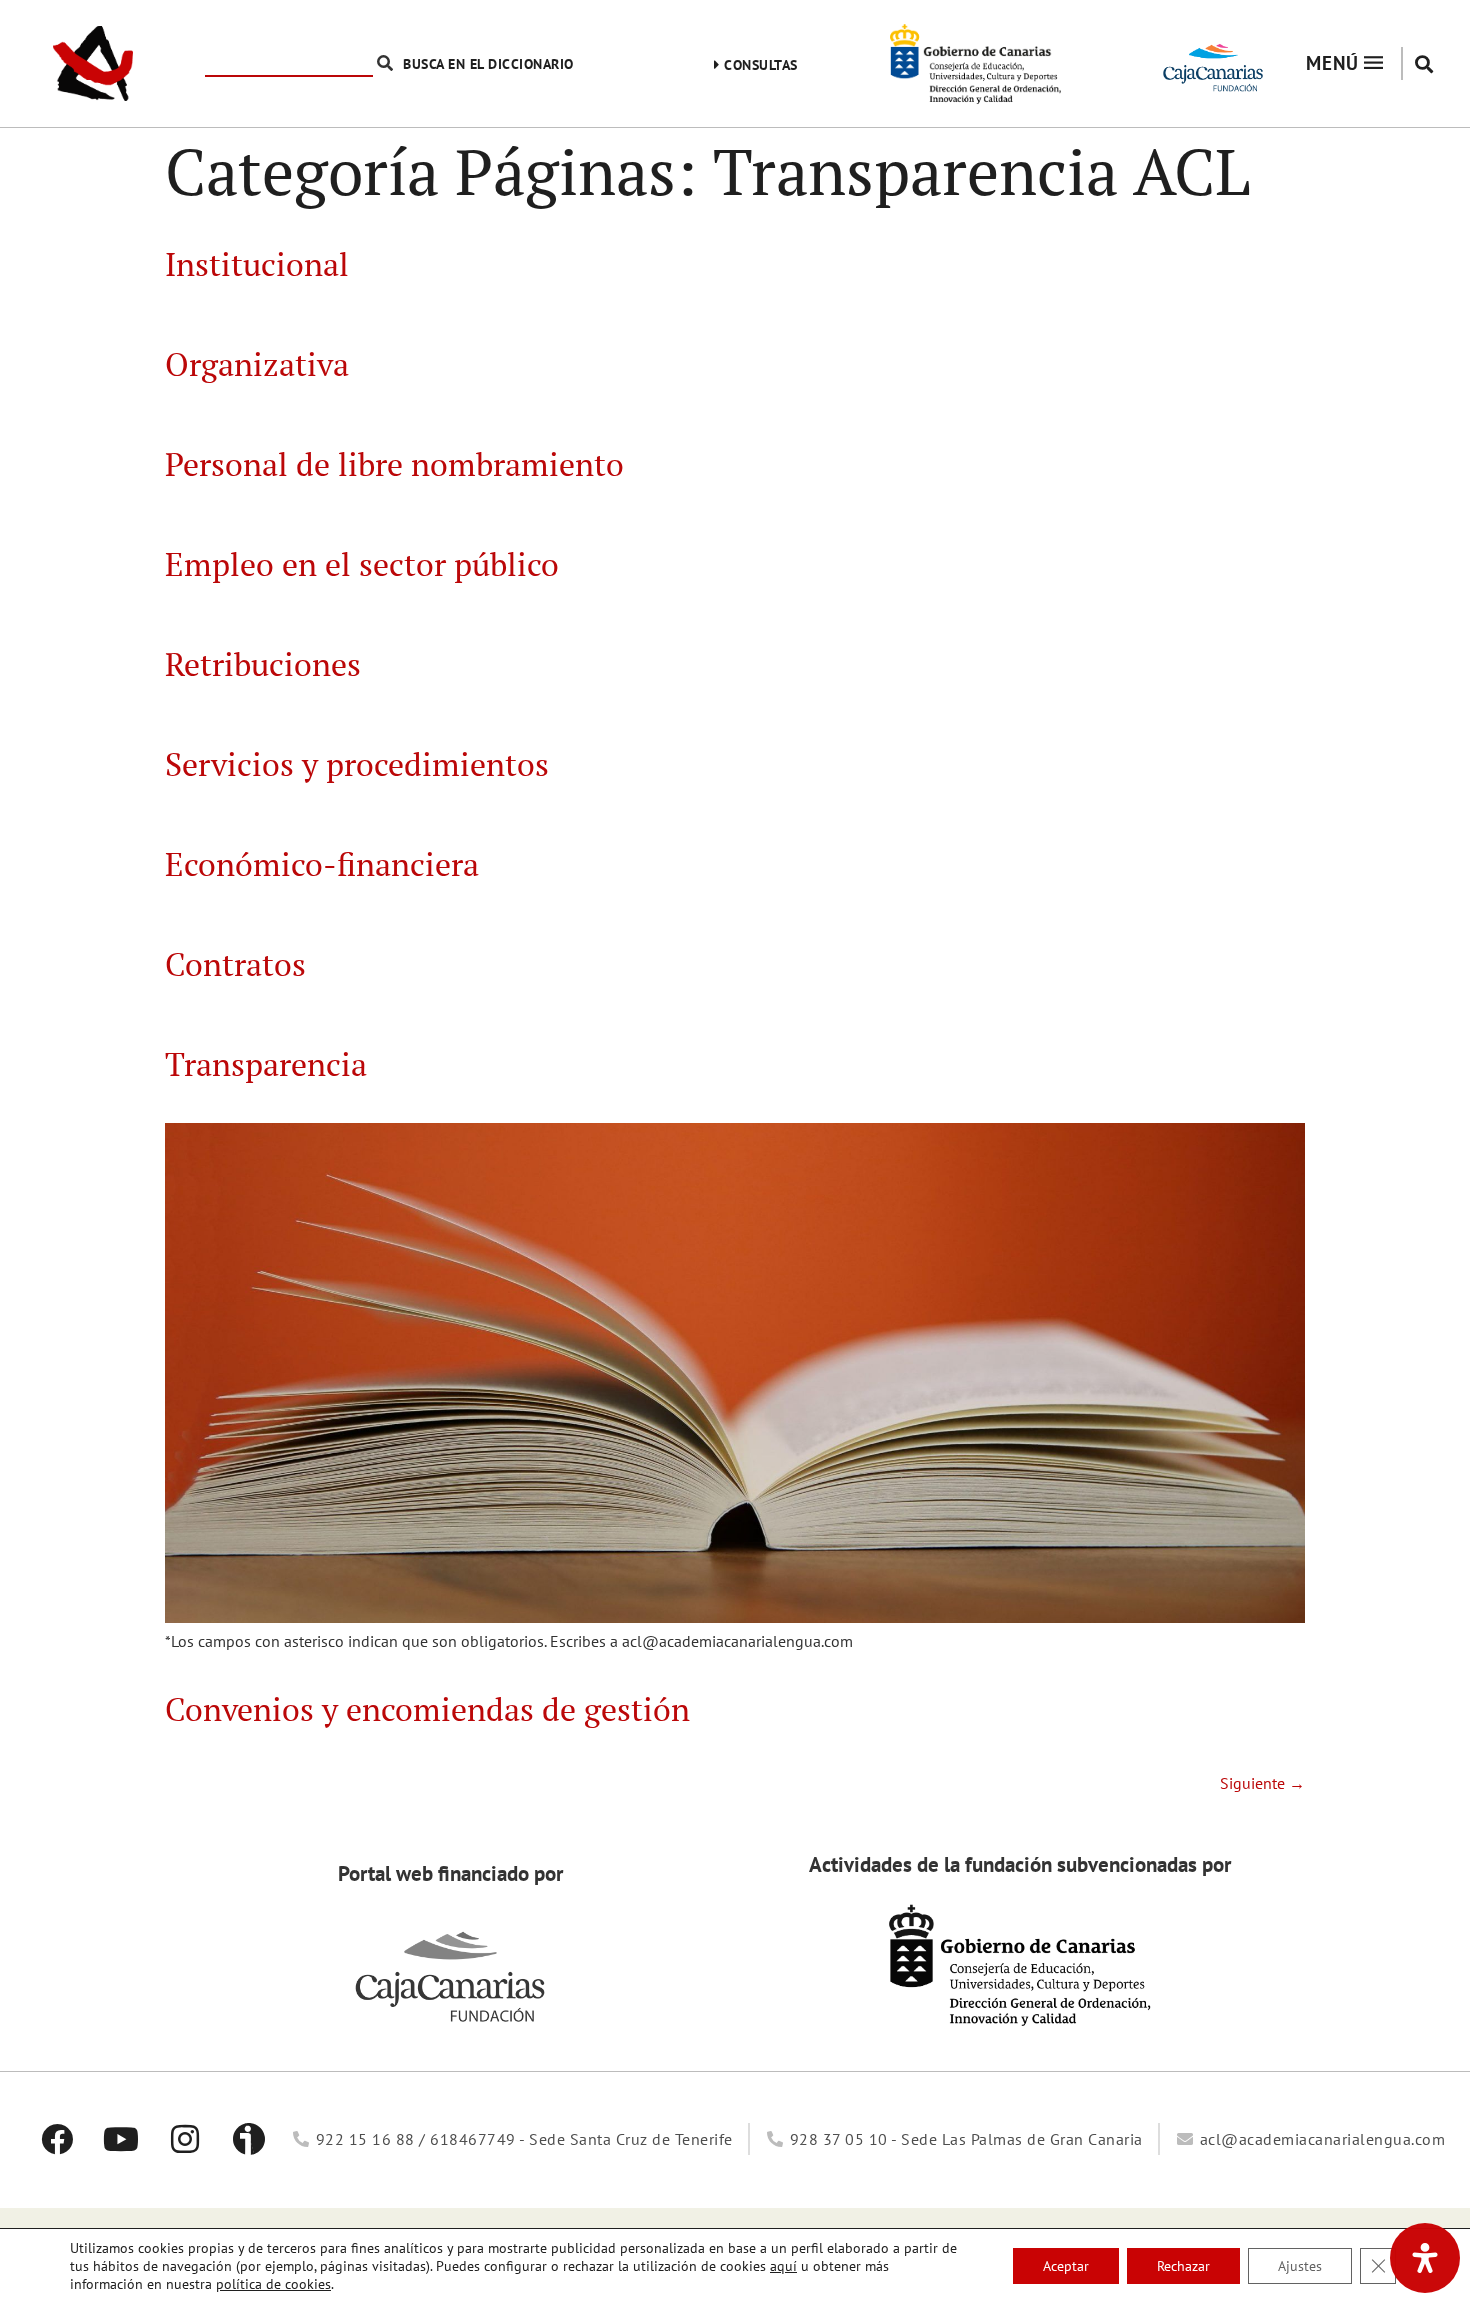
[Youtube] (121, 2139)
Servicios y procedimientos (357, 764)
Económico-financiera (322, 864)
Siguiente (1262, 1783)
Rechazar (1183, 2266)
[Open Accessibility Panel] (1425, 2258)
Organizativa (257, 364)
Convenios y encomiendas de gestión (427, 1709)
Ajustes (1300, 2266)
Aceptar (1066, 2266)
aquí (783, 2266)
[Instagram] (185, 2139)
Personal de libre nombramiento (394, 464)
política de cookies (273, 2284)
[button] (1423, 63)
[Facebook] (57, 2139)
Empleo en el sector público (362, 564)
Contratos (235, 964)
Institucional (257, 264)
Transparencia (266, 1064)
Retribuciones (263, 664)
